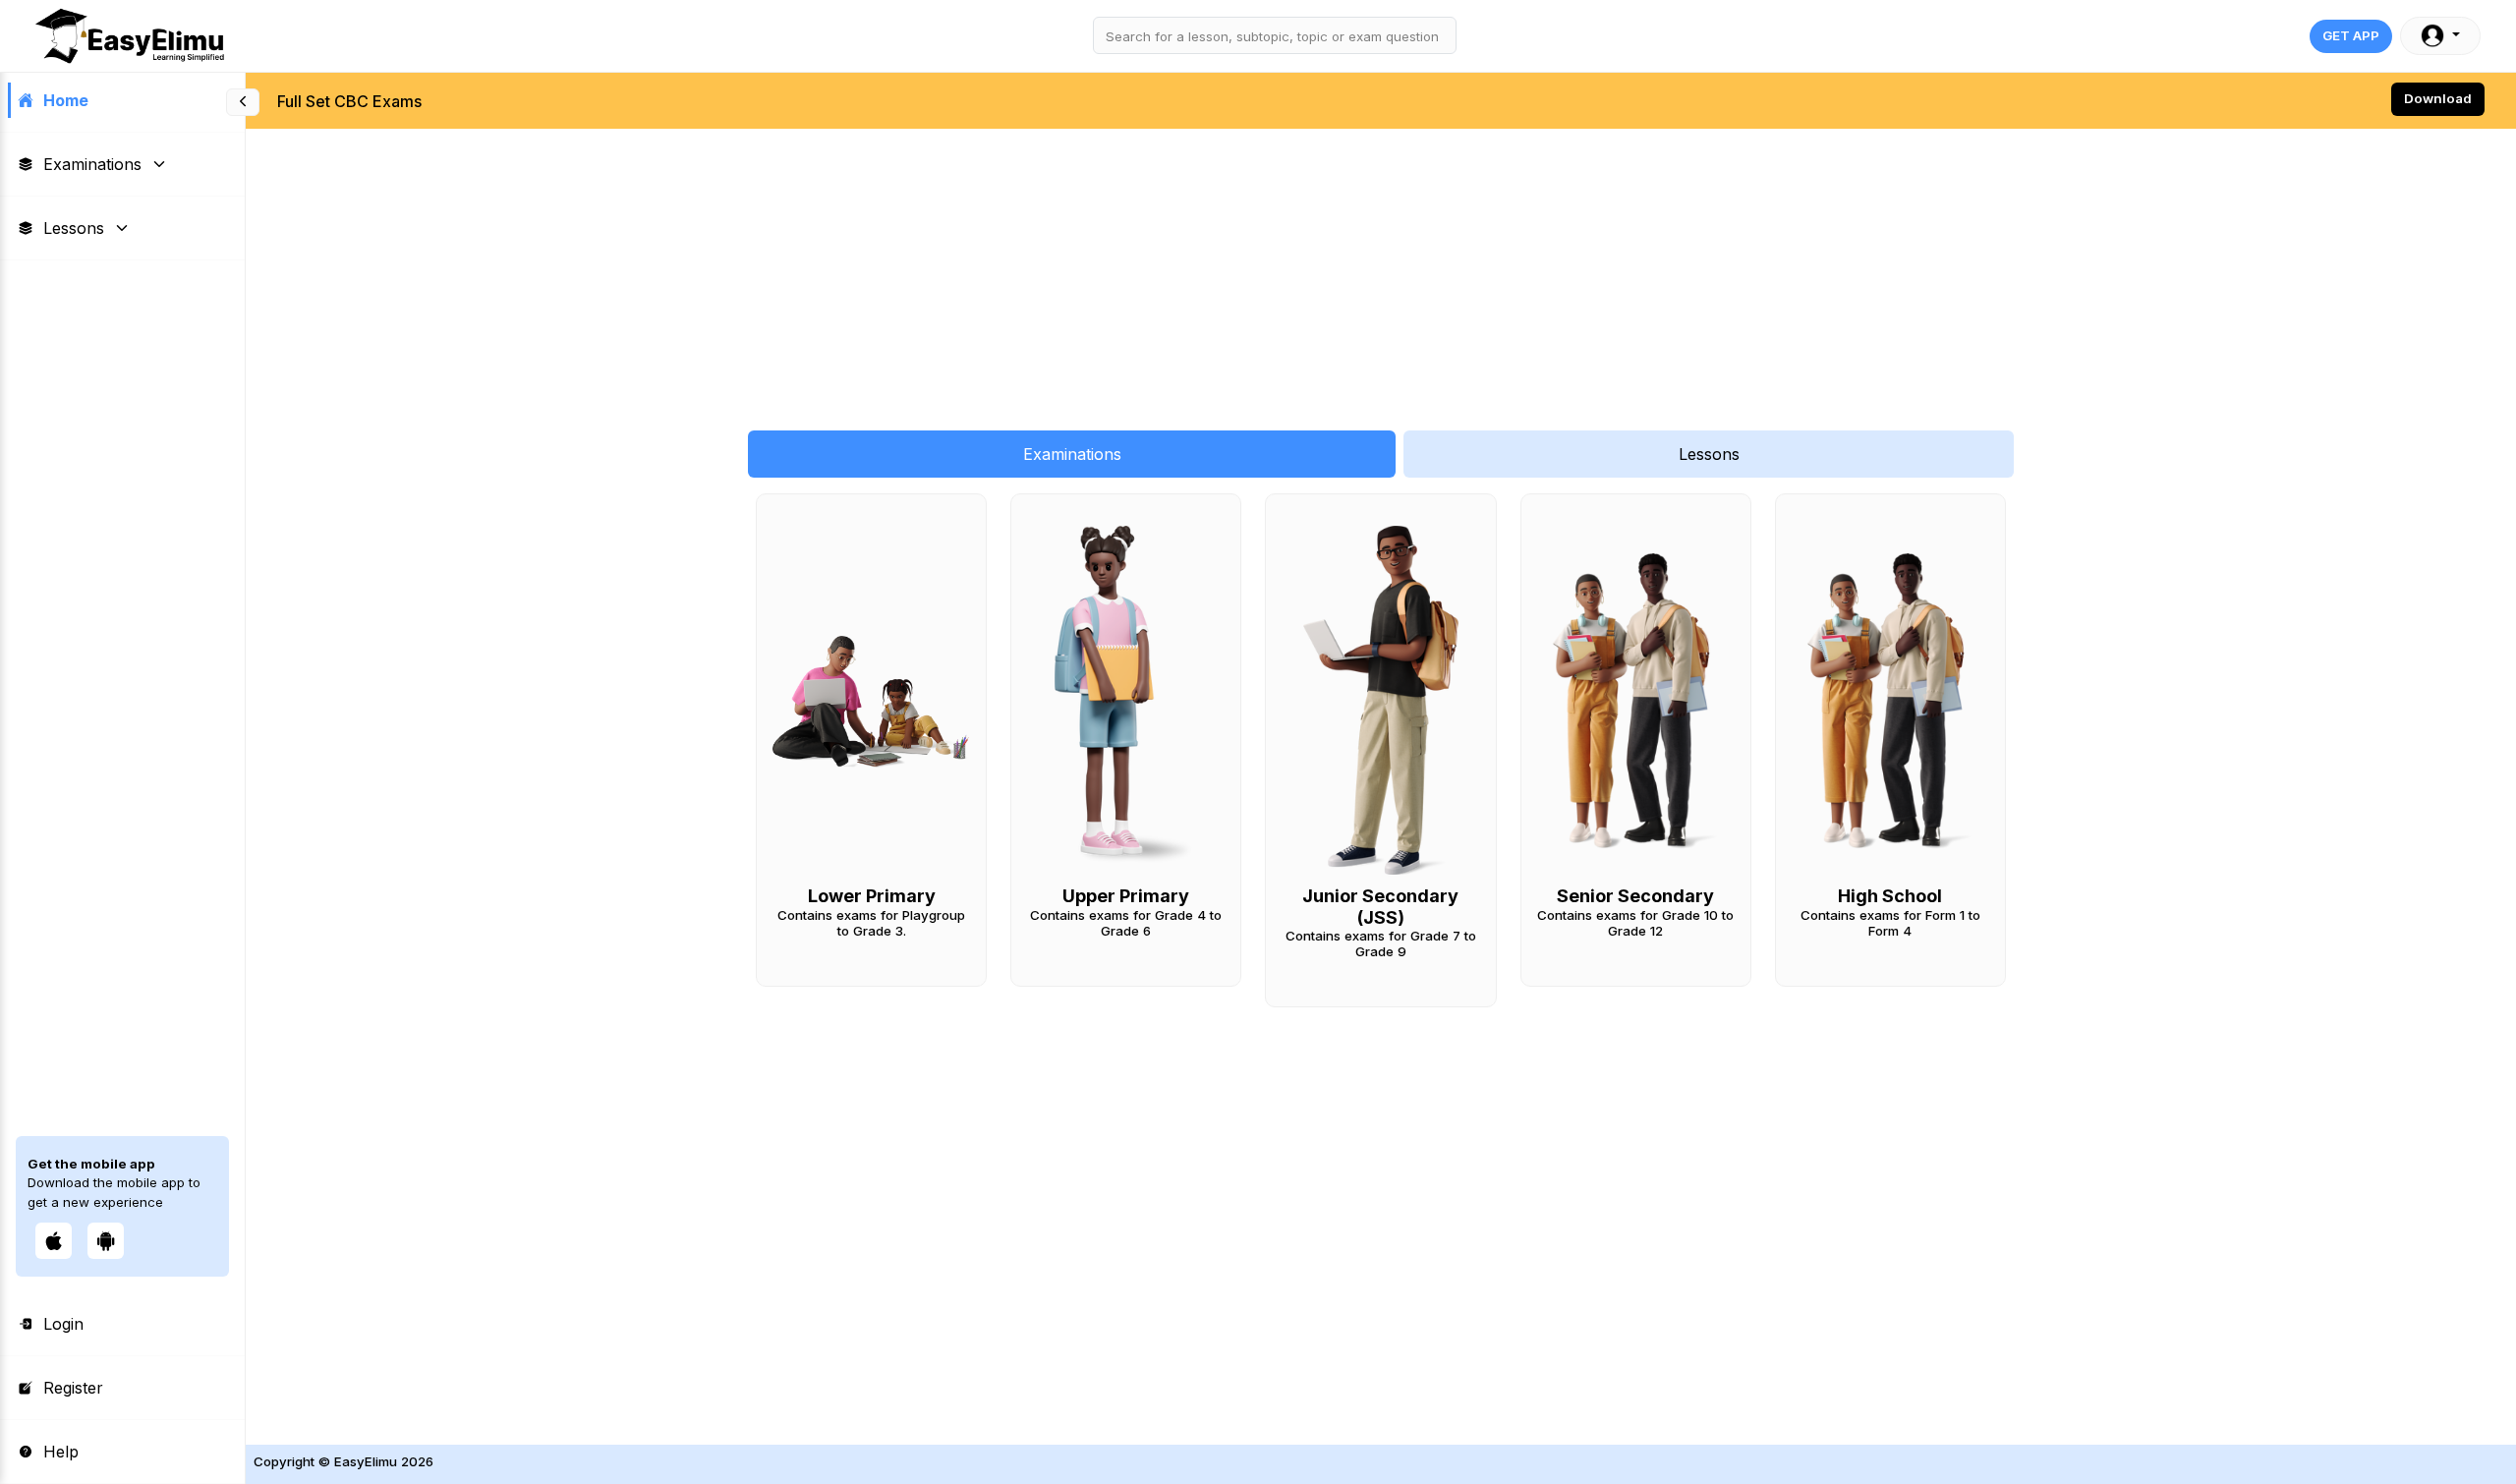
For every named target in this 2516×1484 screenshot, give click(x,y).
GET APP (2351, 35)
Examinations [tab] (1072, 454)
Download (2438, 98)
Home (66, 100)
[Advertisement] (835, 269)
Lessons (74, 228)
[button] (2440, 36)
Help (61, 1452)
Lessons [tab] (1709, 454)
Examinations (92, 164)
